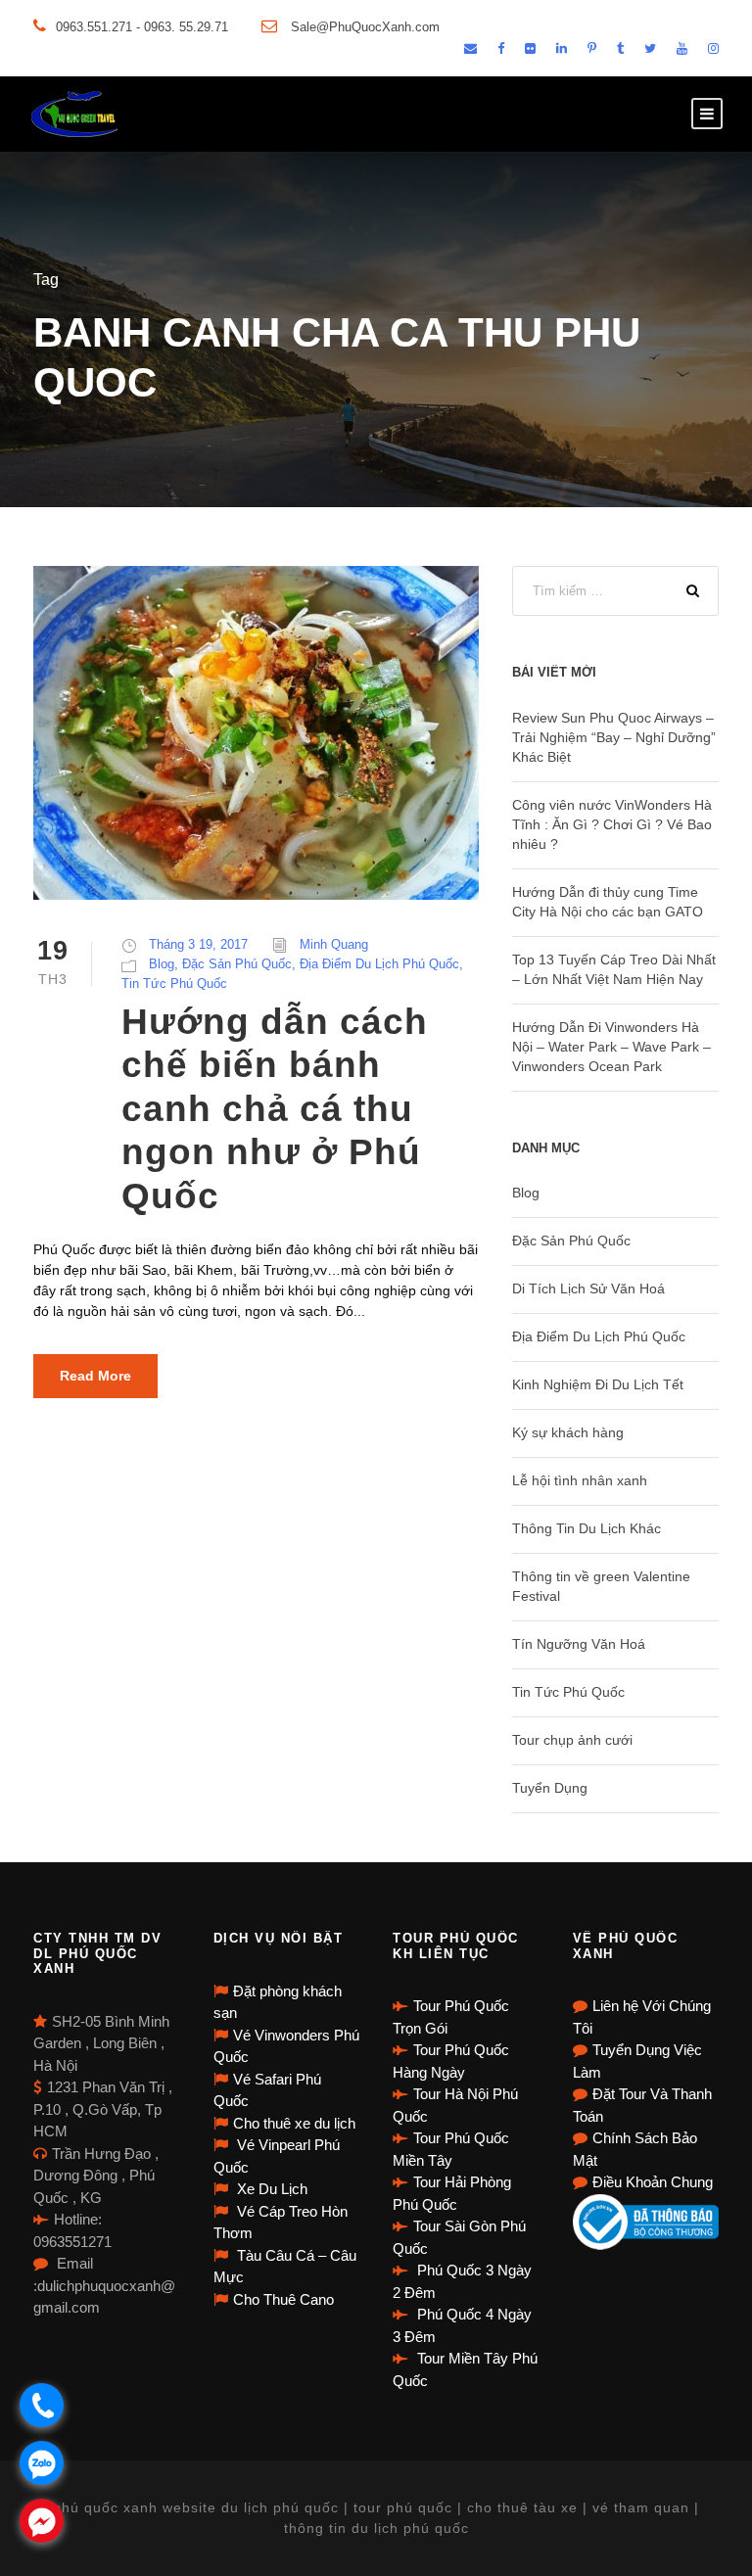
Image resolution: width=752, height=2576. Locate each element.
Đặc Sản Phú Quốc (237, 964)
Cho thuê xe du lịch (294, 2123)
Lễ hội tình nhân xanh (580, 1480)
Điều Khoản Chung (653, 2182)
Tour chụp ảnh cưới (572, 1740)
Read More (95, 1376)
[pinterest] (592, 48)
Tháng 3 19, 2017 (198, 944)
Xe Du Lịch (270, 2189)
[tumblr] (620, 48)
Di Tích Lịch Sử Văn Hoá (588, 1288)
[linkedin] (562, 48)
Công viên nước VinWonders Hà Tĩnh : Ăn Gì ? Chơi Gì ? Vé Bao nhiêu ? (612, 824)
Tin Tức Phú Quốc (174, 984)
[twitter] (650, 48)
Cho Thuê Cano (283, 2299)
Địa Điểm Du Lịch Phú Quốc (379, 964)
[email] (470, 48)
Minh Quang (334, 944)
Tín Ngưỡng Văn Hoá (579, 1644)
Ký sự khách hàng (568, 1432)
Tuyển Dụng (550, 1788)
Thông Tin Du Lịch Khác (587, 1528)
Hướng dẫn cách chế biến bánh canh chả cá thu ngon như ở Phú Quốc (275, 1109)
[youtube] (682, 48)
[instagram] (713, 48)
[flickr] (530, 48)
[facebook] (501, 48)
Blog (162, 964)
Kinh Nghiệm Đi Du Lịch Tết (598, 1384)
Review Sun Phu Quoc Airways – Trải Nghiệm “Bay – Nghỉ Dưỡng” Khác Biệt (614, 737)
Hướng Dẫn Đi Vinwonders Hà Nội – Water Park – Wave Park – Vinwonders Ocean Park (611, 1047)
